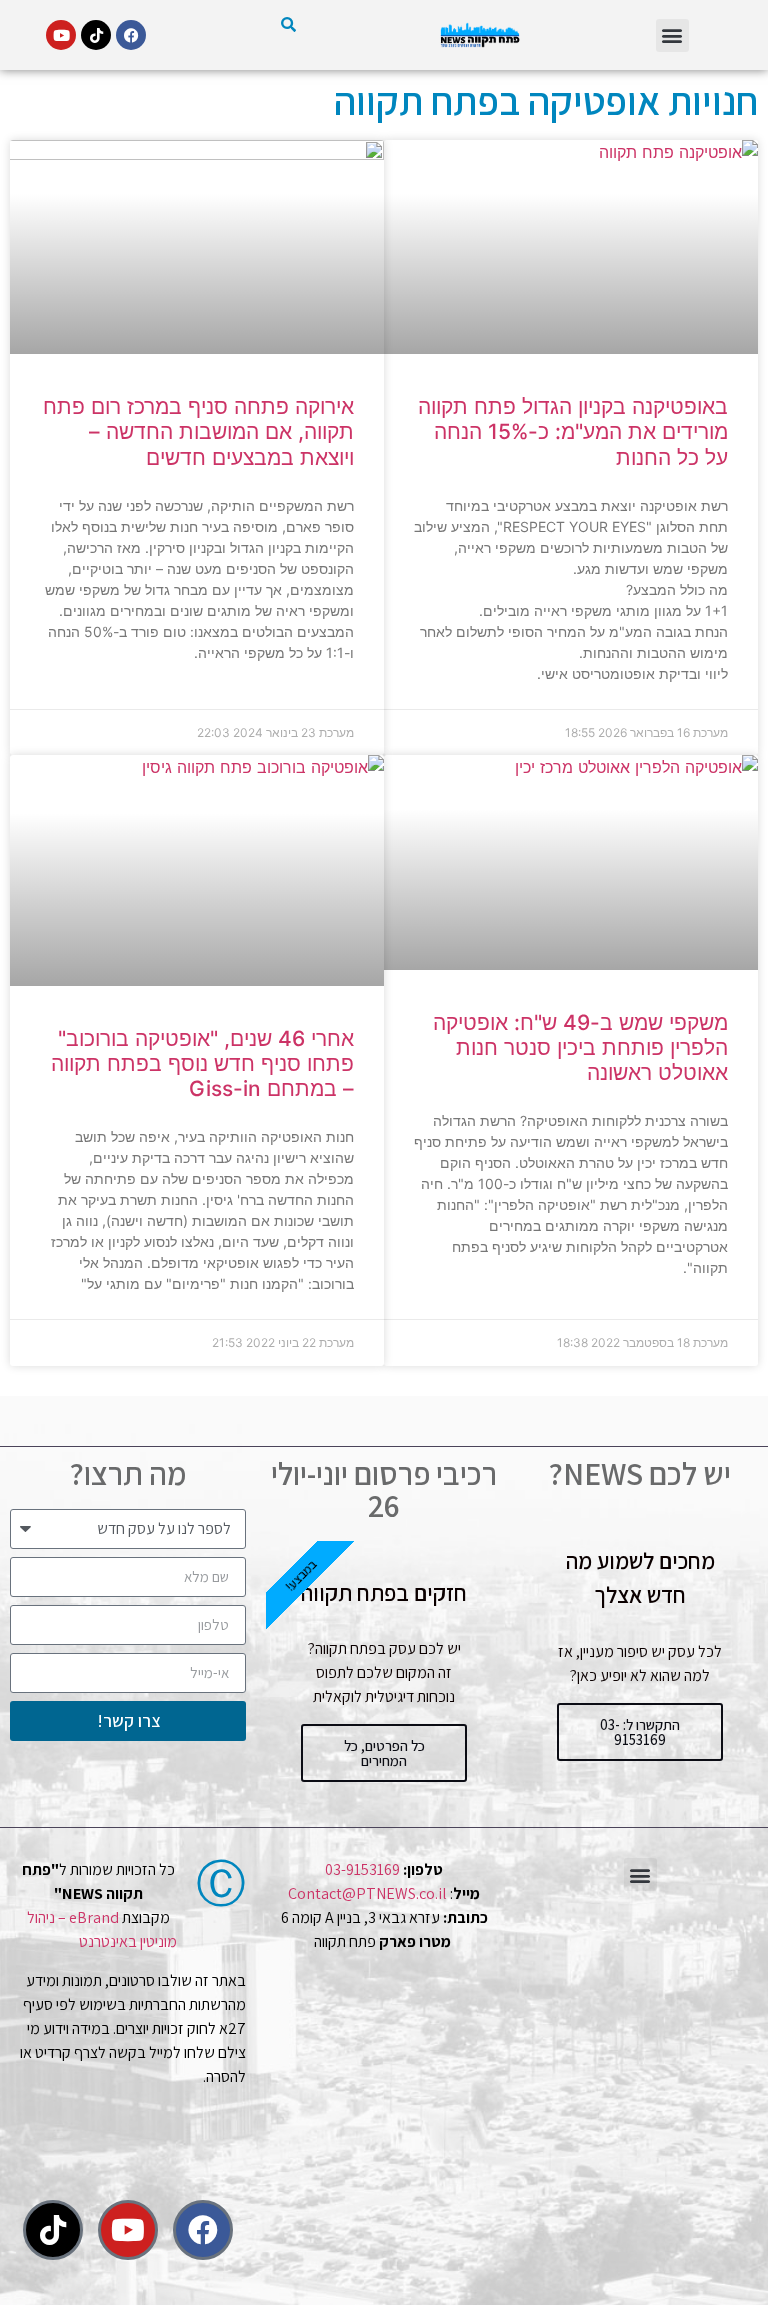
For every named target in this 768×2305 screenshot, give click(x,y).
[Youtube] (61, 35)
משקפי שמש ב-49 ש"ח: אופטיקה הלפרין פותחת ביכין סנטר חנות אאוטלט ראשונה (580, 1047)
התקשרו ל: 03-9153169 (640, 1732)
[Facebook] (131, 35)
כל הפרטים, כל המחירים (384, 1753)
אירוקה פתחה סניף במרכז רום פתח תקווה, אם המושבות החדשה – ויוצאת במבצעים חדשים (198, 431)
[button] (672, 35)
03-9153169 (362, 1869)
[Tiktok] (96, 35)
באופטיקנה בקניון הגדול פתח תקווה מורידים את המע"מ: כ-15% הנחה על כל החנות (573, 431)
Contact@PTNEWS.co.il (367, 1893)
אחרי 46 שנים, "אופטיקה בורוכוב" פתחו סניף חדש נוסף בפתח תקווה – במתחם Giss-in (202, 1063)
